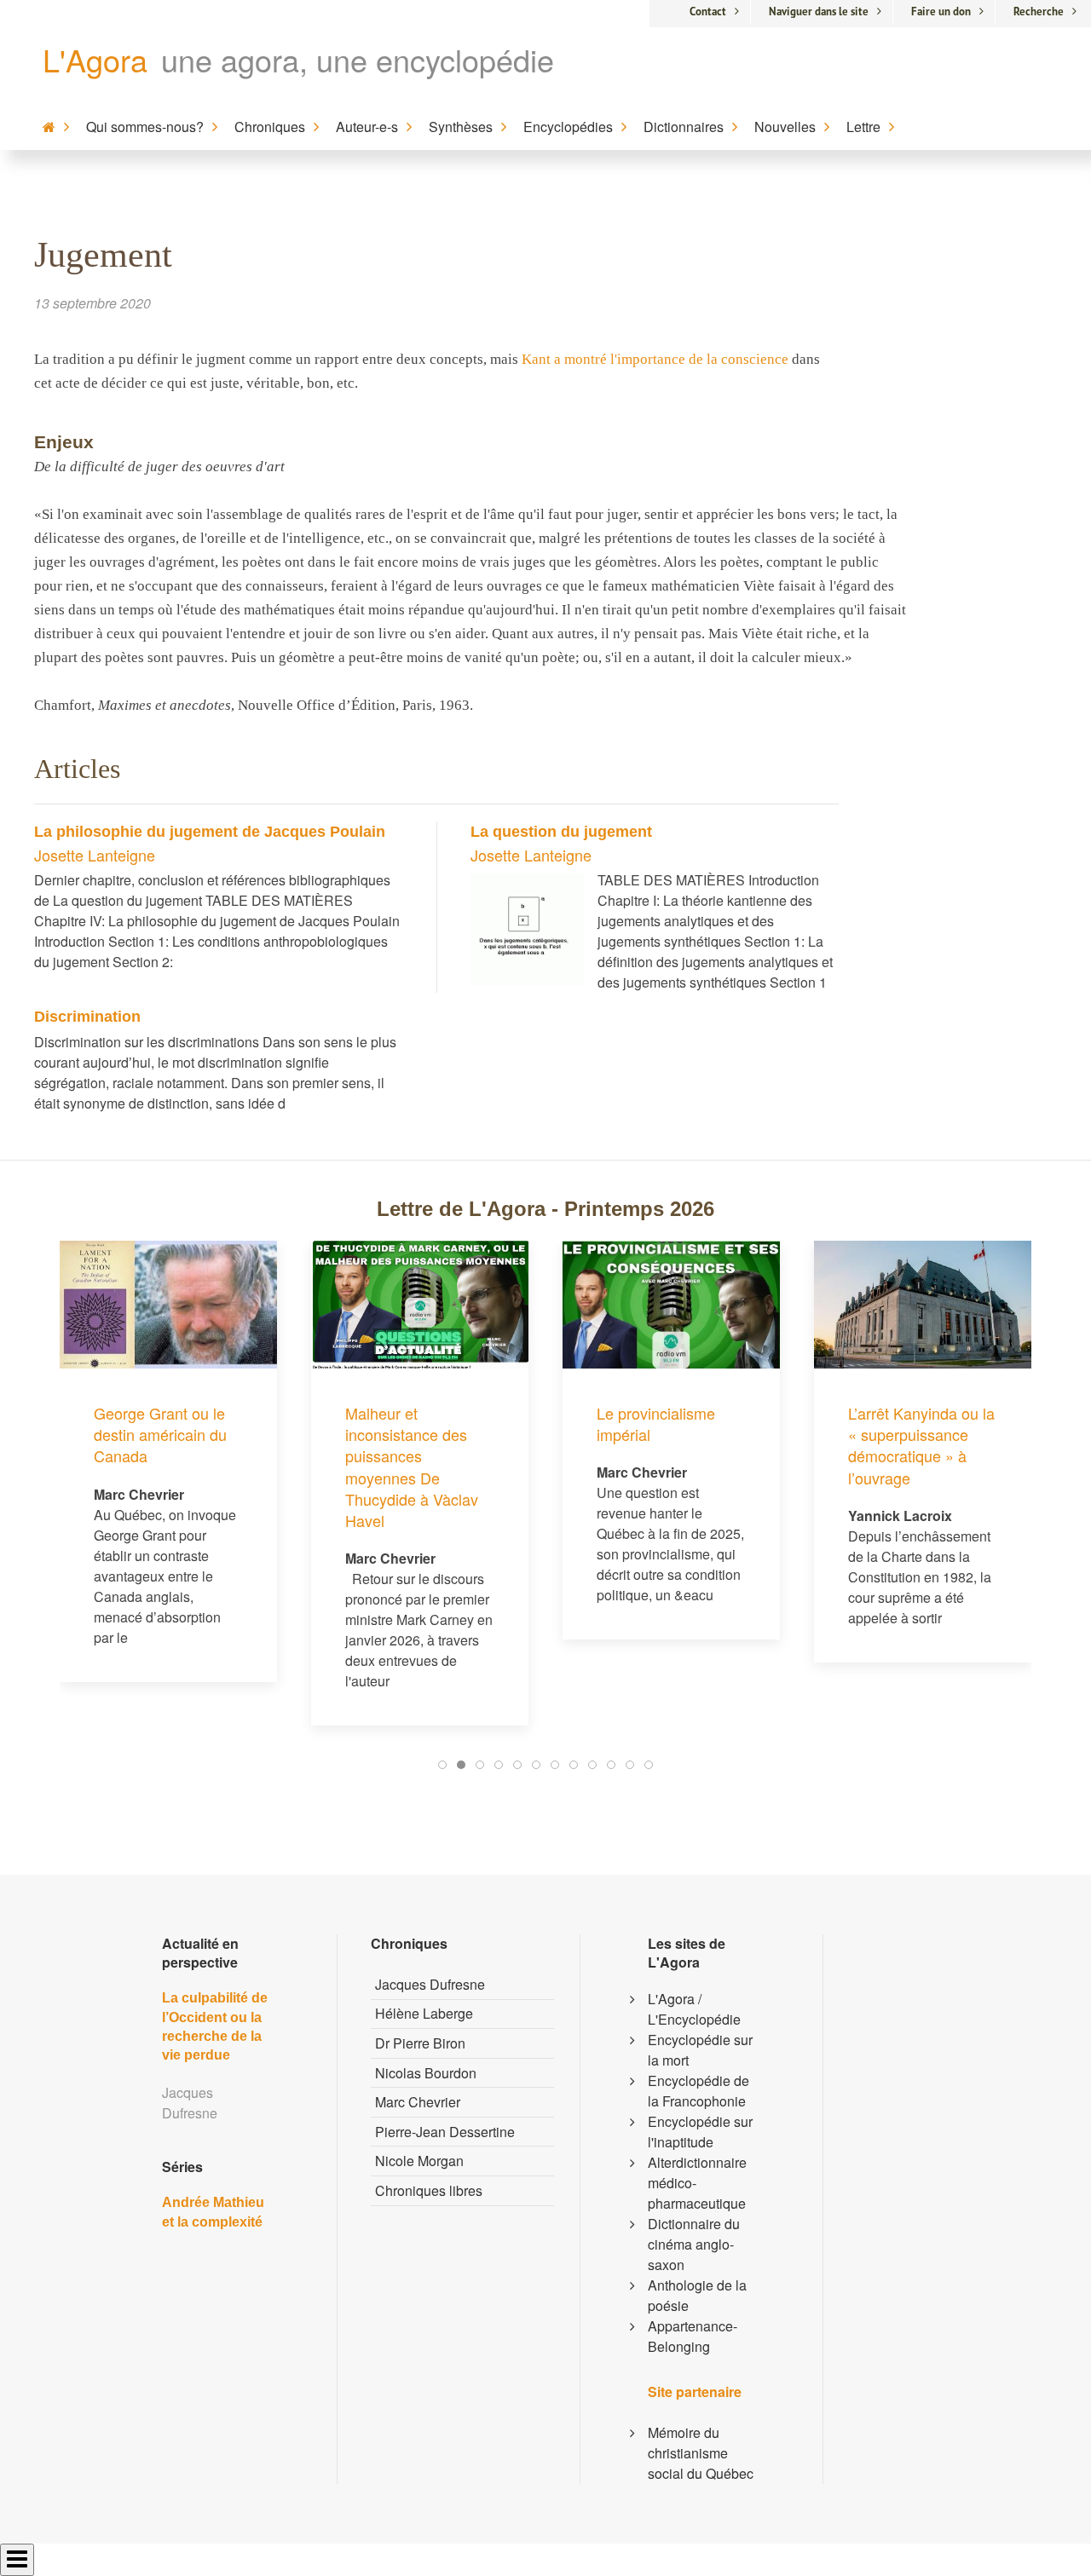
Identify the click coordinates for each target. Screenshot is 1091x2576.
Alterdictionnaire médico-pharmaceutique (697, 2183)
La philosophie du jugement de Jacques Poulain (210, 832)
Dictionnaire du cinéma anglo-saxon (694, 2244)
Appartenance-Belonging (693, 2336)
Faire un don (941, 12)
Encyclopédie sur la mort (700, 2050)
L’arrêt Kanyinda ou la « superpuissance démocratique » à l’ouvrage (921, 1445)
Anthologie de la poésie (697, 2295)
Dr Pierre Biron (420, 2043)
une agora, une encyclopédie (358, 59)
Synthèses (461, 127)
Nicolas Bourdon (426, 2073)
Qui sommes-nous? (145, 127)
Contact (708, 12)
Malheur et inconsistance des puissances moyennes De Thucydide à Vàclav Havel (412, 1467)
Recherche (1039, 12)
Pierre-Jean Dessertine (445, 2132)
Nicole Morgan (419, 2161)
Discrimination (87, 1017)
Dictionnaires (684, 127)
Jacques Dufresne (430, 1984)
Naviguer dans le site (819, 12)
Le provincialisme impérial (656, 1423)
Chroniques (270, 127)
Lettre (863, 127)
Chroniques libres (429, 2190)
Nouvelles (785, 127)
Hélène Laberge (424, 2013)
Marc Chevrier (418, 2102)
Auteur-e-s (367, 127)
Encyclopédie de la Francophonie (698, 2091)
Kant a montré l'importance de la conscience (655, 359)
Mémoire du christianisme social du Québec (701, 2453)
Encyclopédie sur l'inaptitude (700, 2132)
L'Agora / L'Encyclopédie (694, 2009)
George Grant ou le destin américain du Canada (160, 1434)
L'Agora (95, 59)
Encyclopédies (568, 127)
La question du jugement (561, 832)
